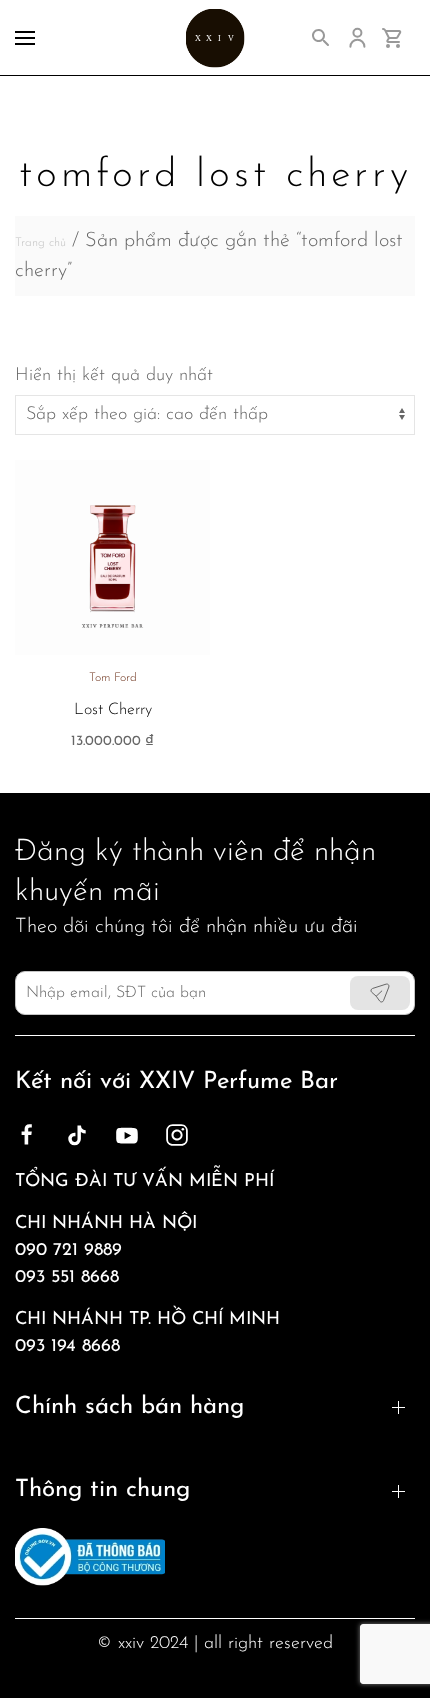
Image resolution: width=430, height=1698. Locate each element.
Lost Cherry (113, 710)
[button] (25, 37)
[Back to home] (215, 37)
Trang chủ (40, 243)
